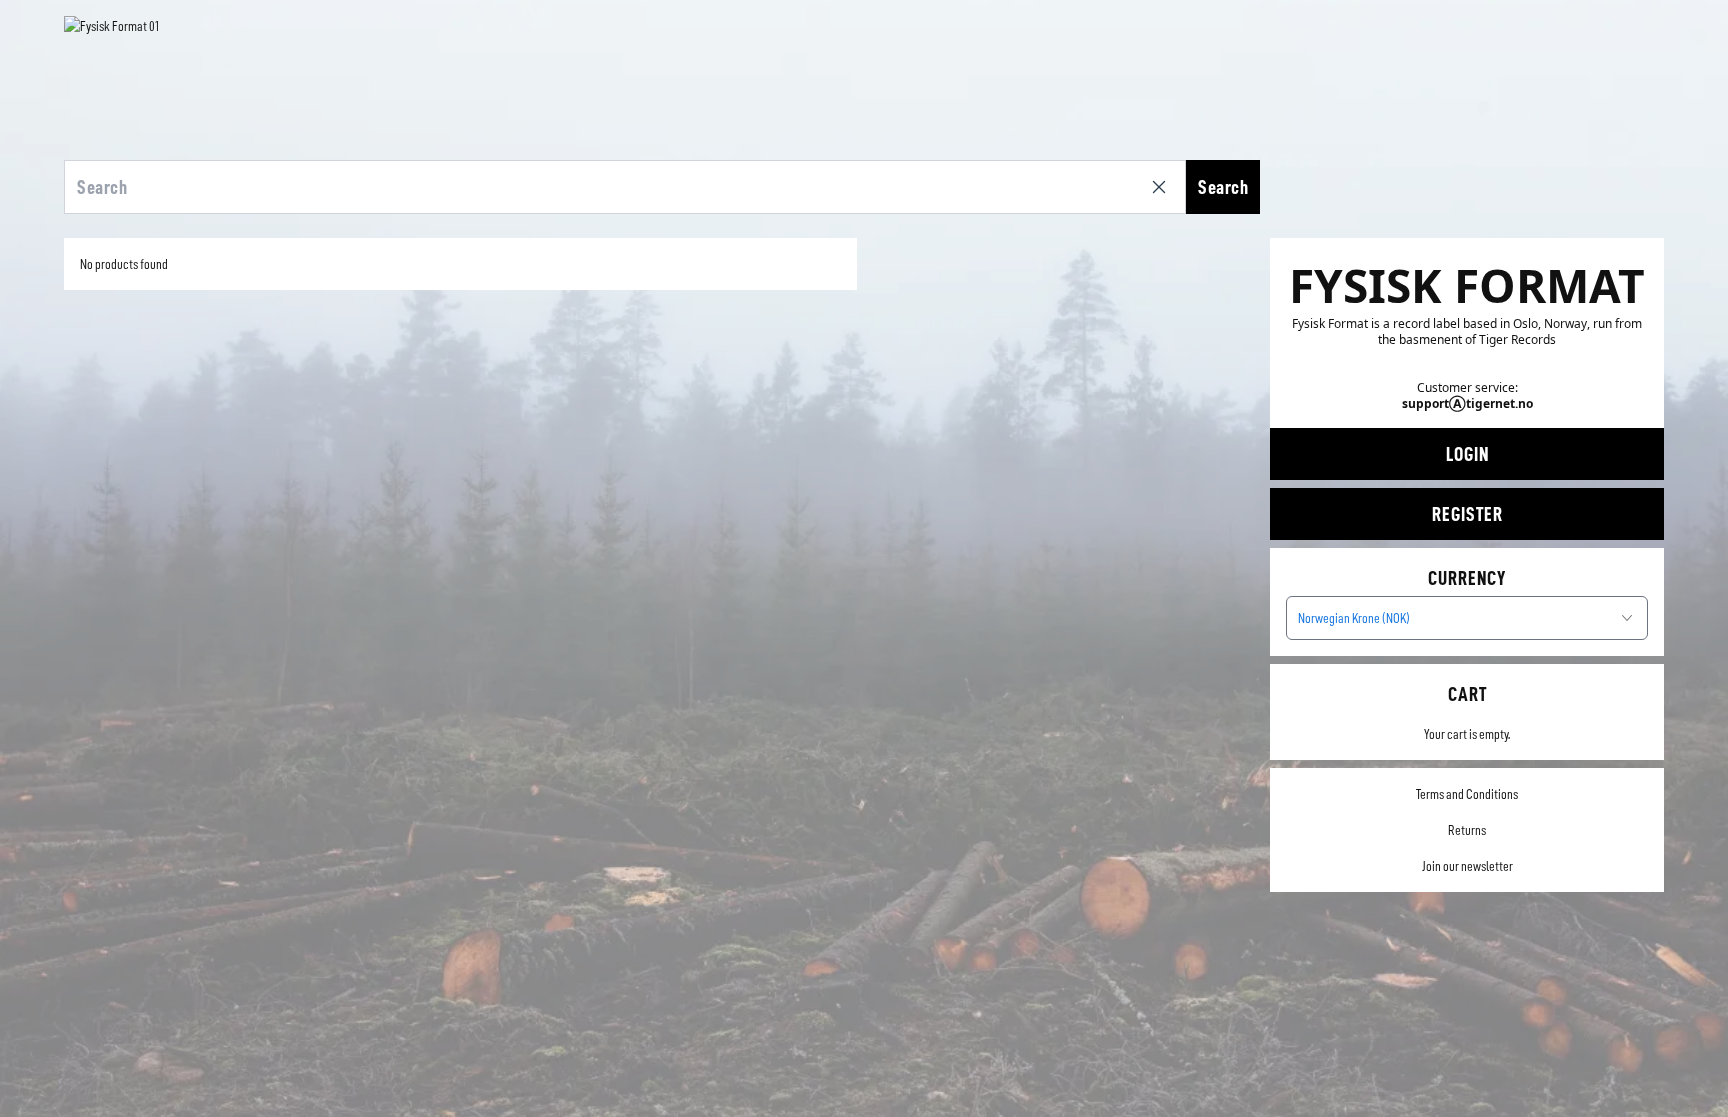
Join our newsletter (1467, 866)
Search (1223, 187)
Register (1467, 514)
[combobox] (1467, 618)
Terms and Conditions (1467, 794)
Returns (1467, 830)
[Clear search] (1163, 187)
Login (1467, 454)
